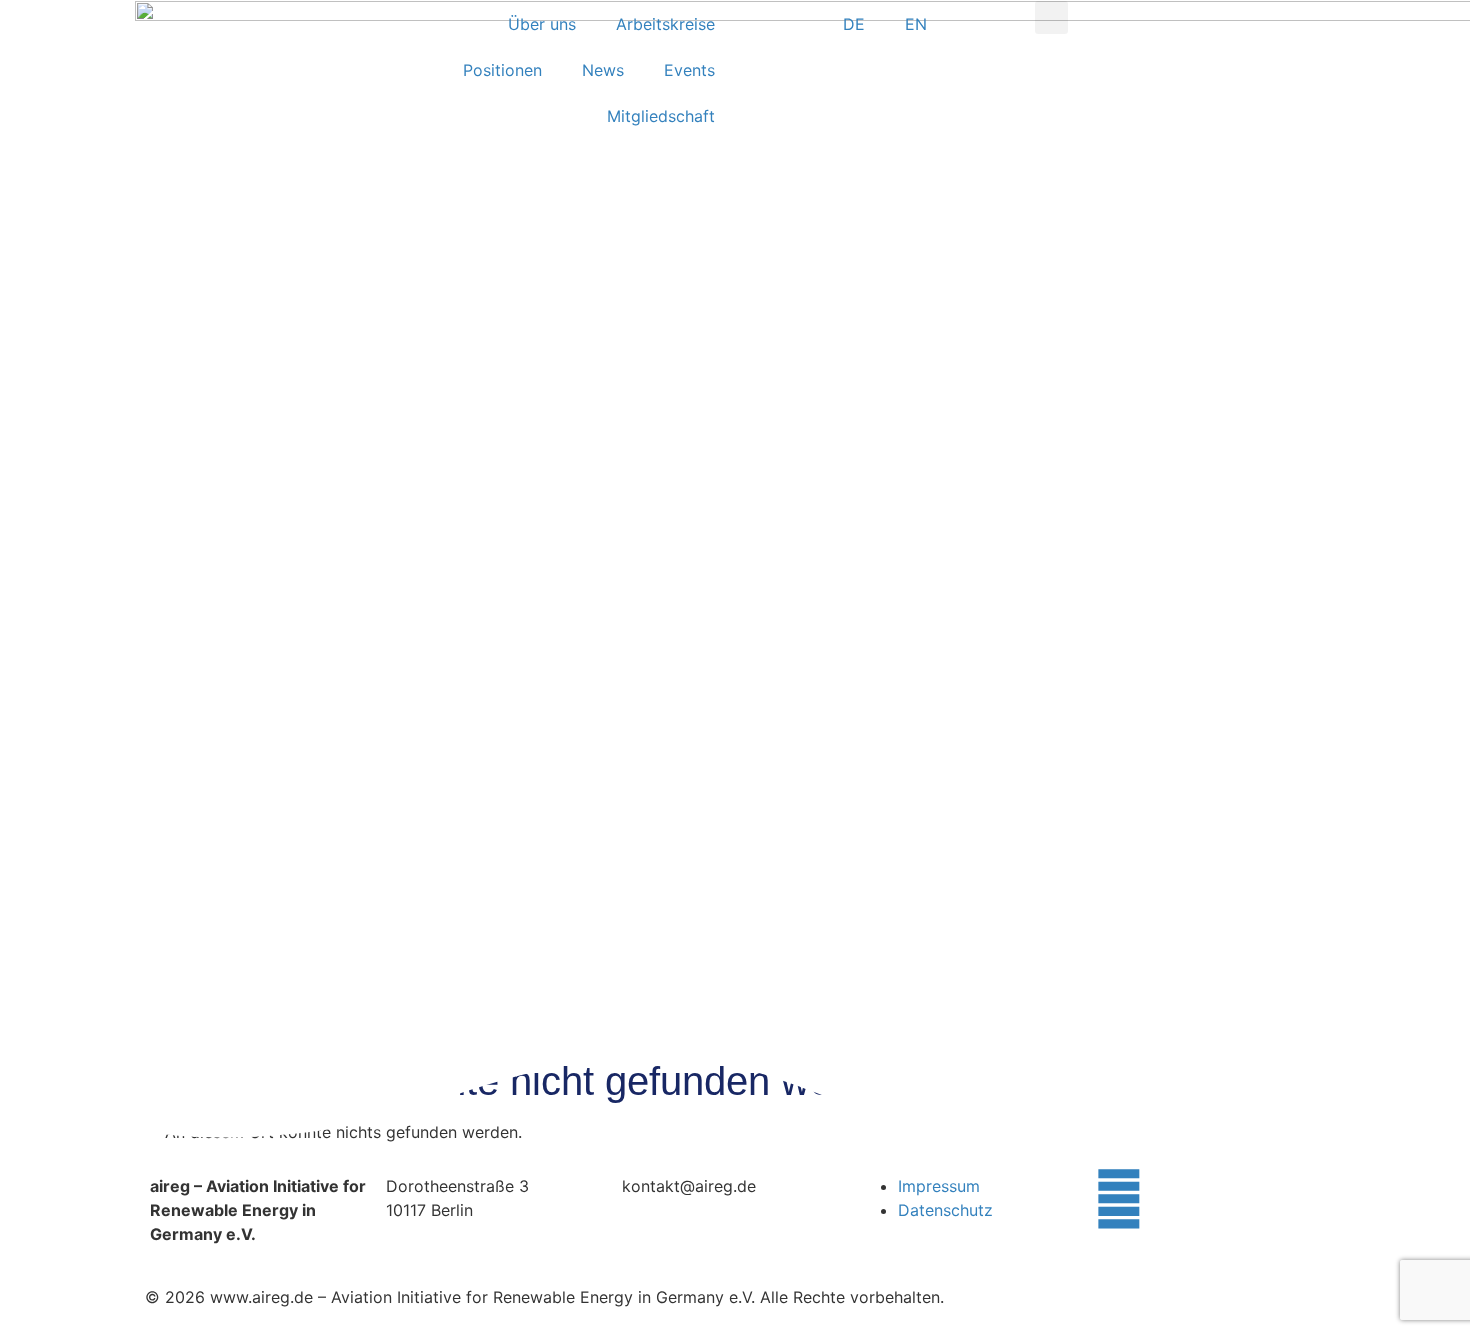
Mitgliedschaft (661, 116)
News (603, 70)
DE (854, 24)
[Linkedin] (1119, 1199)
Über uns (542, 24)
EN (916, 24)
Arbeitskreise (665, 24)
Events (689, 70)
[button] (1051, 17)
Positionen (502, 70)
